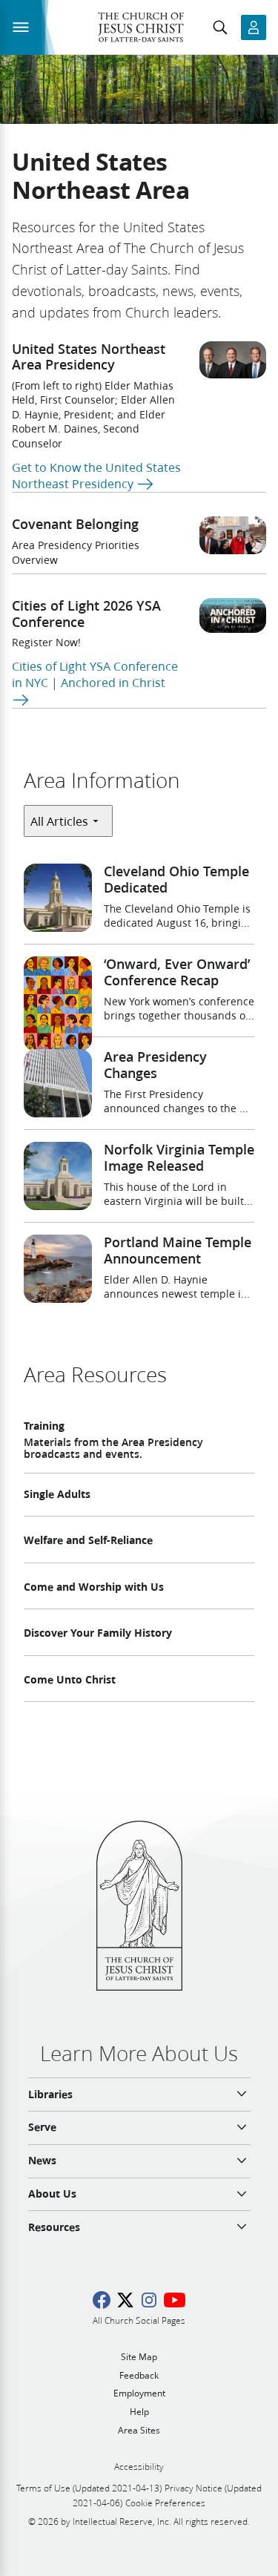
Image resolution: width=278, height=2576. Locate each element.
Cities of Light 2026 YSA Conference (86, 614)
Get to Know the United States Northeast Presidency (96, 475)
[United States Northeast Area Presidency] (233, 360)
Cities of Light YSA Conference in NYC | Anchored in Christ (95, 674)
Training (44, 1426)
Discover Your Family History (98, 1633)
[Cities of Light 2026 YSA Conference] (233, 615)
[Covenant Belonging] (233, 535)
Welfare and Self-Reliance (88, 1540)
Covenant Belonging (75, 524)
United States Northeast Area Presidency (89, 357)
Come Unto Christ (70, 1680)
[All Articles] (68, 821)
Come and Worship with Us (94, 1587)
